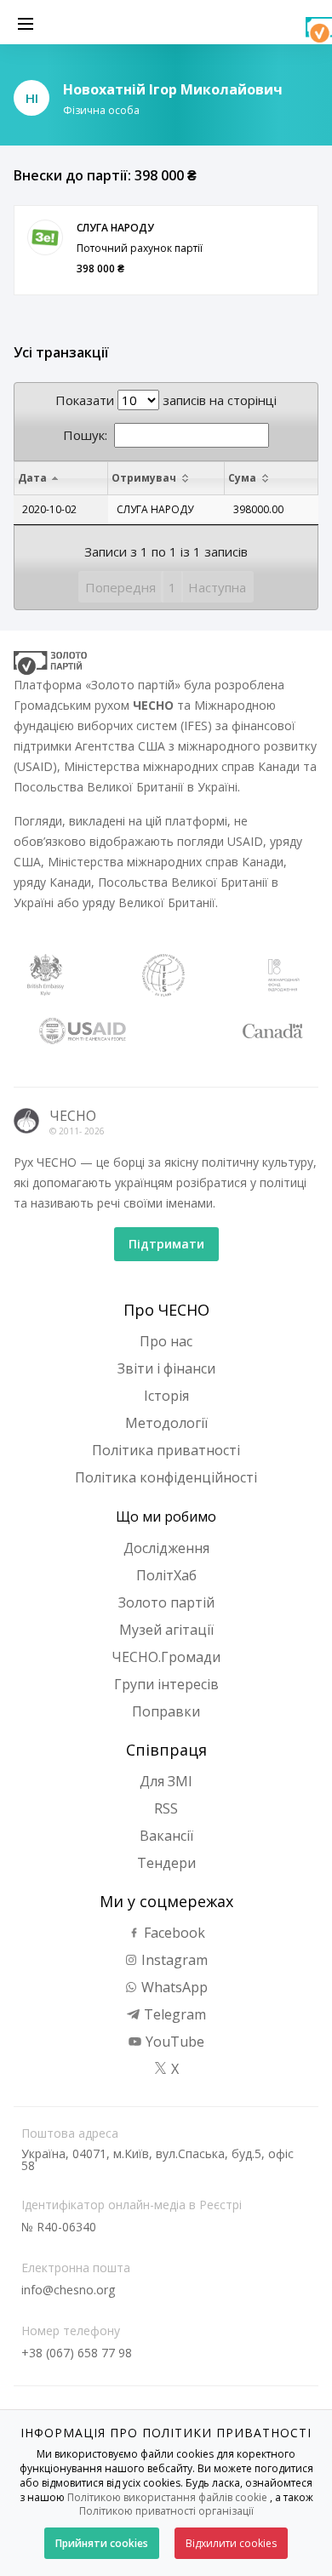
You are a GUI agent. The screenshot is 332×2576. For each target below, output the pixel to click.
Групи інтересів (166, 1684)
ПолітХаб (166, 1575)
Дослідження (166, 1548)
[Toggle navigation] (26, 22)
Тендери (166, 1863)
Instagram (173, 1960)
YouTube (173, 2042)
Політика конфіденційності (166, 1477)
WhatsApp (173, 1987)
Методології (166, 1423)
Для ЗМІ (166, 1781)
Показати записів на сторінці (166, 400)
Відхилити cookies (231, 2543)
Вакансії (166, 1836)
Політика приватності (166, 1450)
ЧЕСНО (73, 1116)
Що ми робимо (166, 1516)
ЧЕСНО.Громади (166, 1657)
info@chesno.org (68, 2290)
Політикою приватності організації (166, 2511)
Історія (166, 1396)
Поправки (166, 1711)
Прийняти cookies (102, 2543)
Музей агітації (166, 1630)
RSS (166, 1808)
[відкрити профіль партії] (45, 237)
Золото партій (166, 1602)
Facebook (173, 1933)
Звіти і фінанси (166, 1368)
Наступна (217, 587)
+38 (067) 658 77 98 (77, 2353)
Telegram (173, 2014)
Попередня (120, 587)
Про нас (166, 1341)
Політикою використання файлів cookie (167, 2497)
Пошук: (85, 435)
